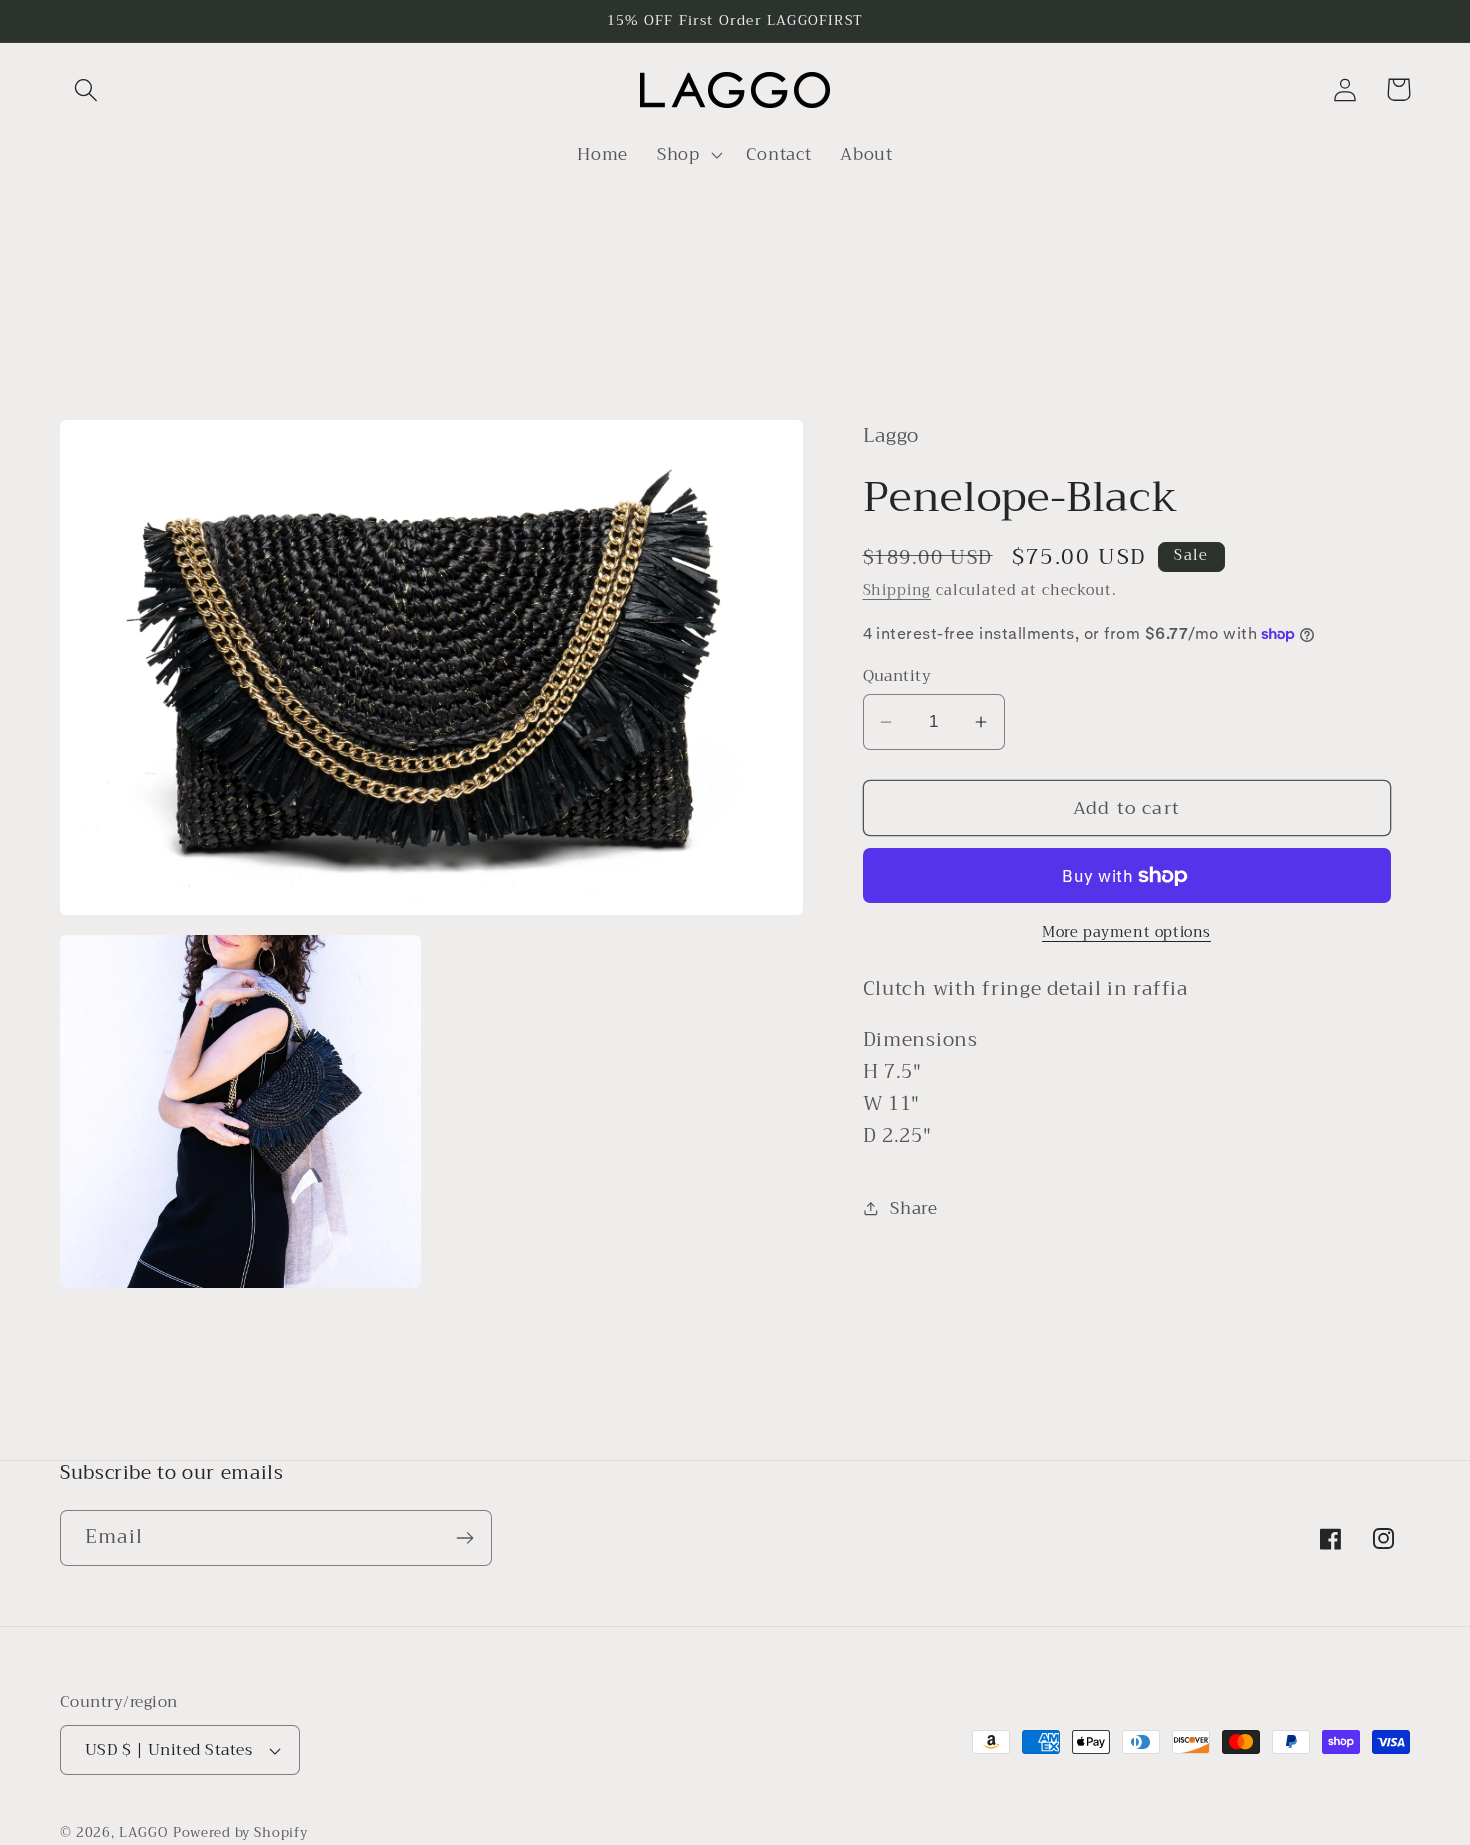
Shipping (897, 590)
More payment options (1126, 933)
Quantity (897, 676)
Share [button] (914, 1208)
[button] (86, 89)
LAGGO (143, 1832)
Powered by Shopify (240, 1832)
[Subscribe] (464, 1538)
